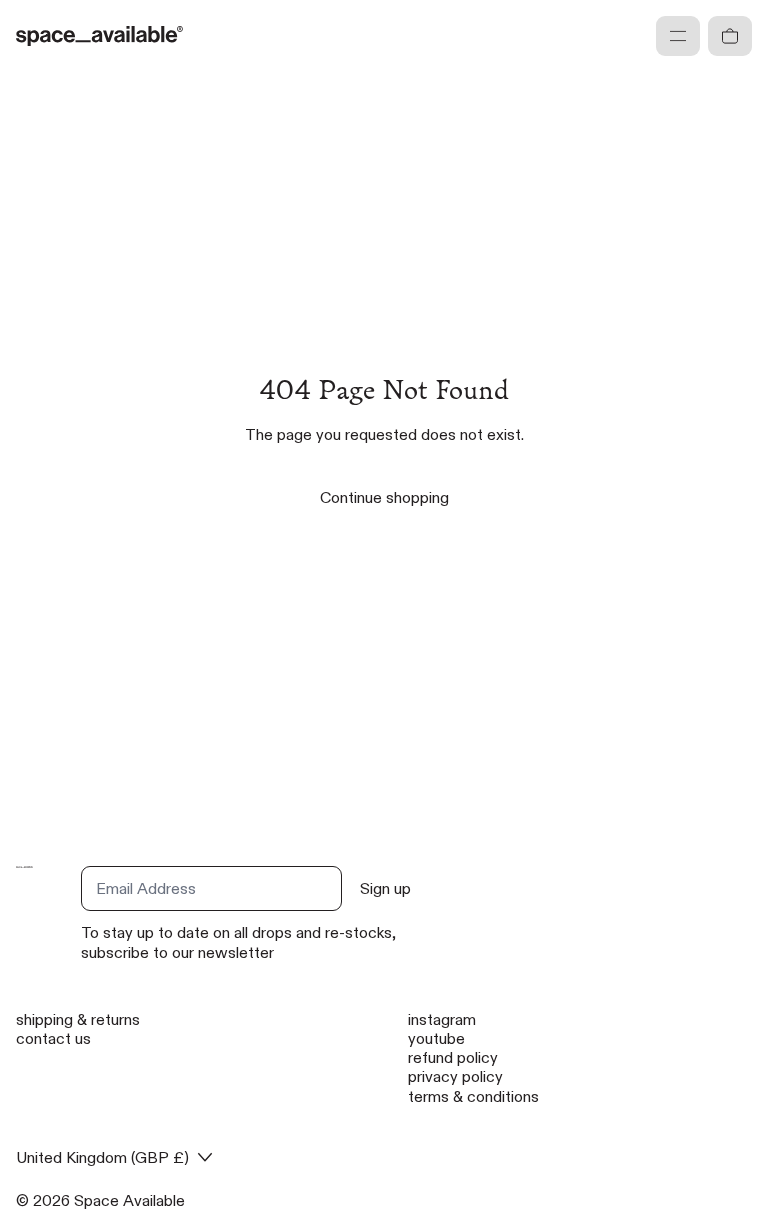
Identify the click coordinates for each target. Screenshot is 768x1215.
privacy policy (455, 1076)
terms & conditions (473, 1096)
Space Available (129, 1200)
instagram (442, 1019)
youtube (436, 1038)
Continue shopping (384, 497)
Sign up (385, 888)
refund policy (453, 1057)
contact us (53, 1038)
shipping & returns (78, 1019)
